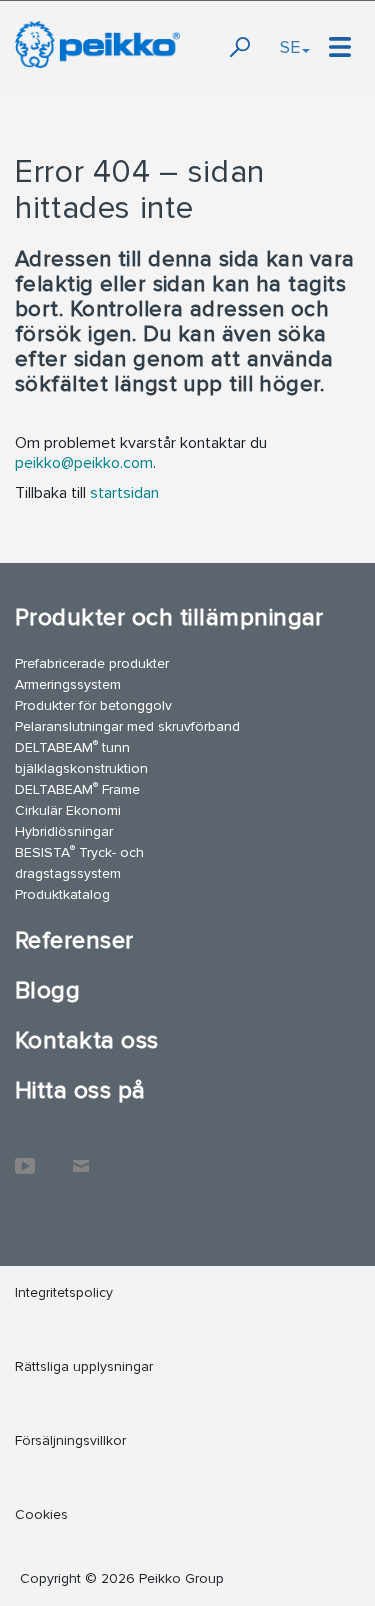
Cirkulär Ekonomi (68, 810)
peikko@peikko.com (84, 463)
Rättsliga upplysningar (84, 1366)
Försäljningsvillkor (70, 1440)
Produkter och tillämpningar (169, 617)
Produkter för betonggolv (93, 705)
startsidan (124, 493)
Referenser (74, 940)
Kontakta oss (87, 1040)
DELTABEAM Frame (77, 788)
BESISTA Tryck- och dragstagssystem (79, 862)
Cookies (41, 1514)
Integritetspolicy (64, 1292)
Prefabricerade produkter (92, 663)
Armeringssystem (68, 684)
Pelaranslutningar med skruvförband (127, 726)
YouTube (25, 1156)
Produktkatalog (62, 894)
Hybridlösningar (64, 831)
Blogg (47, 990)
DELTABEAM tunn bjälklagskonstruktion (81, 757)
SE (290, 47)
